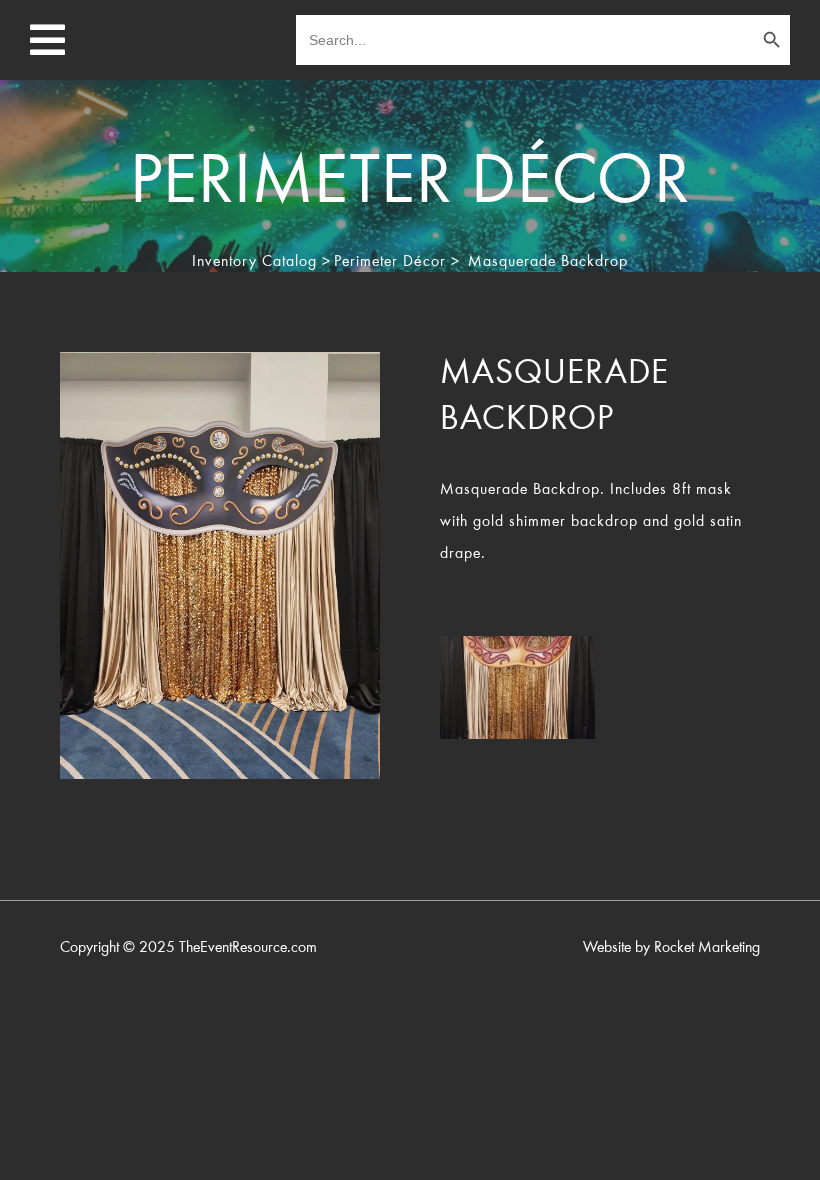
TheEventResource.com (248, 948)
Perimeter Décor (390, 262)
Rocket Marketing (707, 948)
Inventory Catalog (254, 262)
